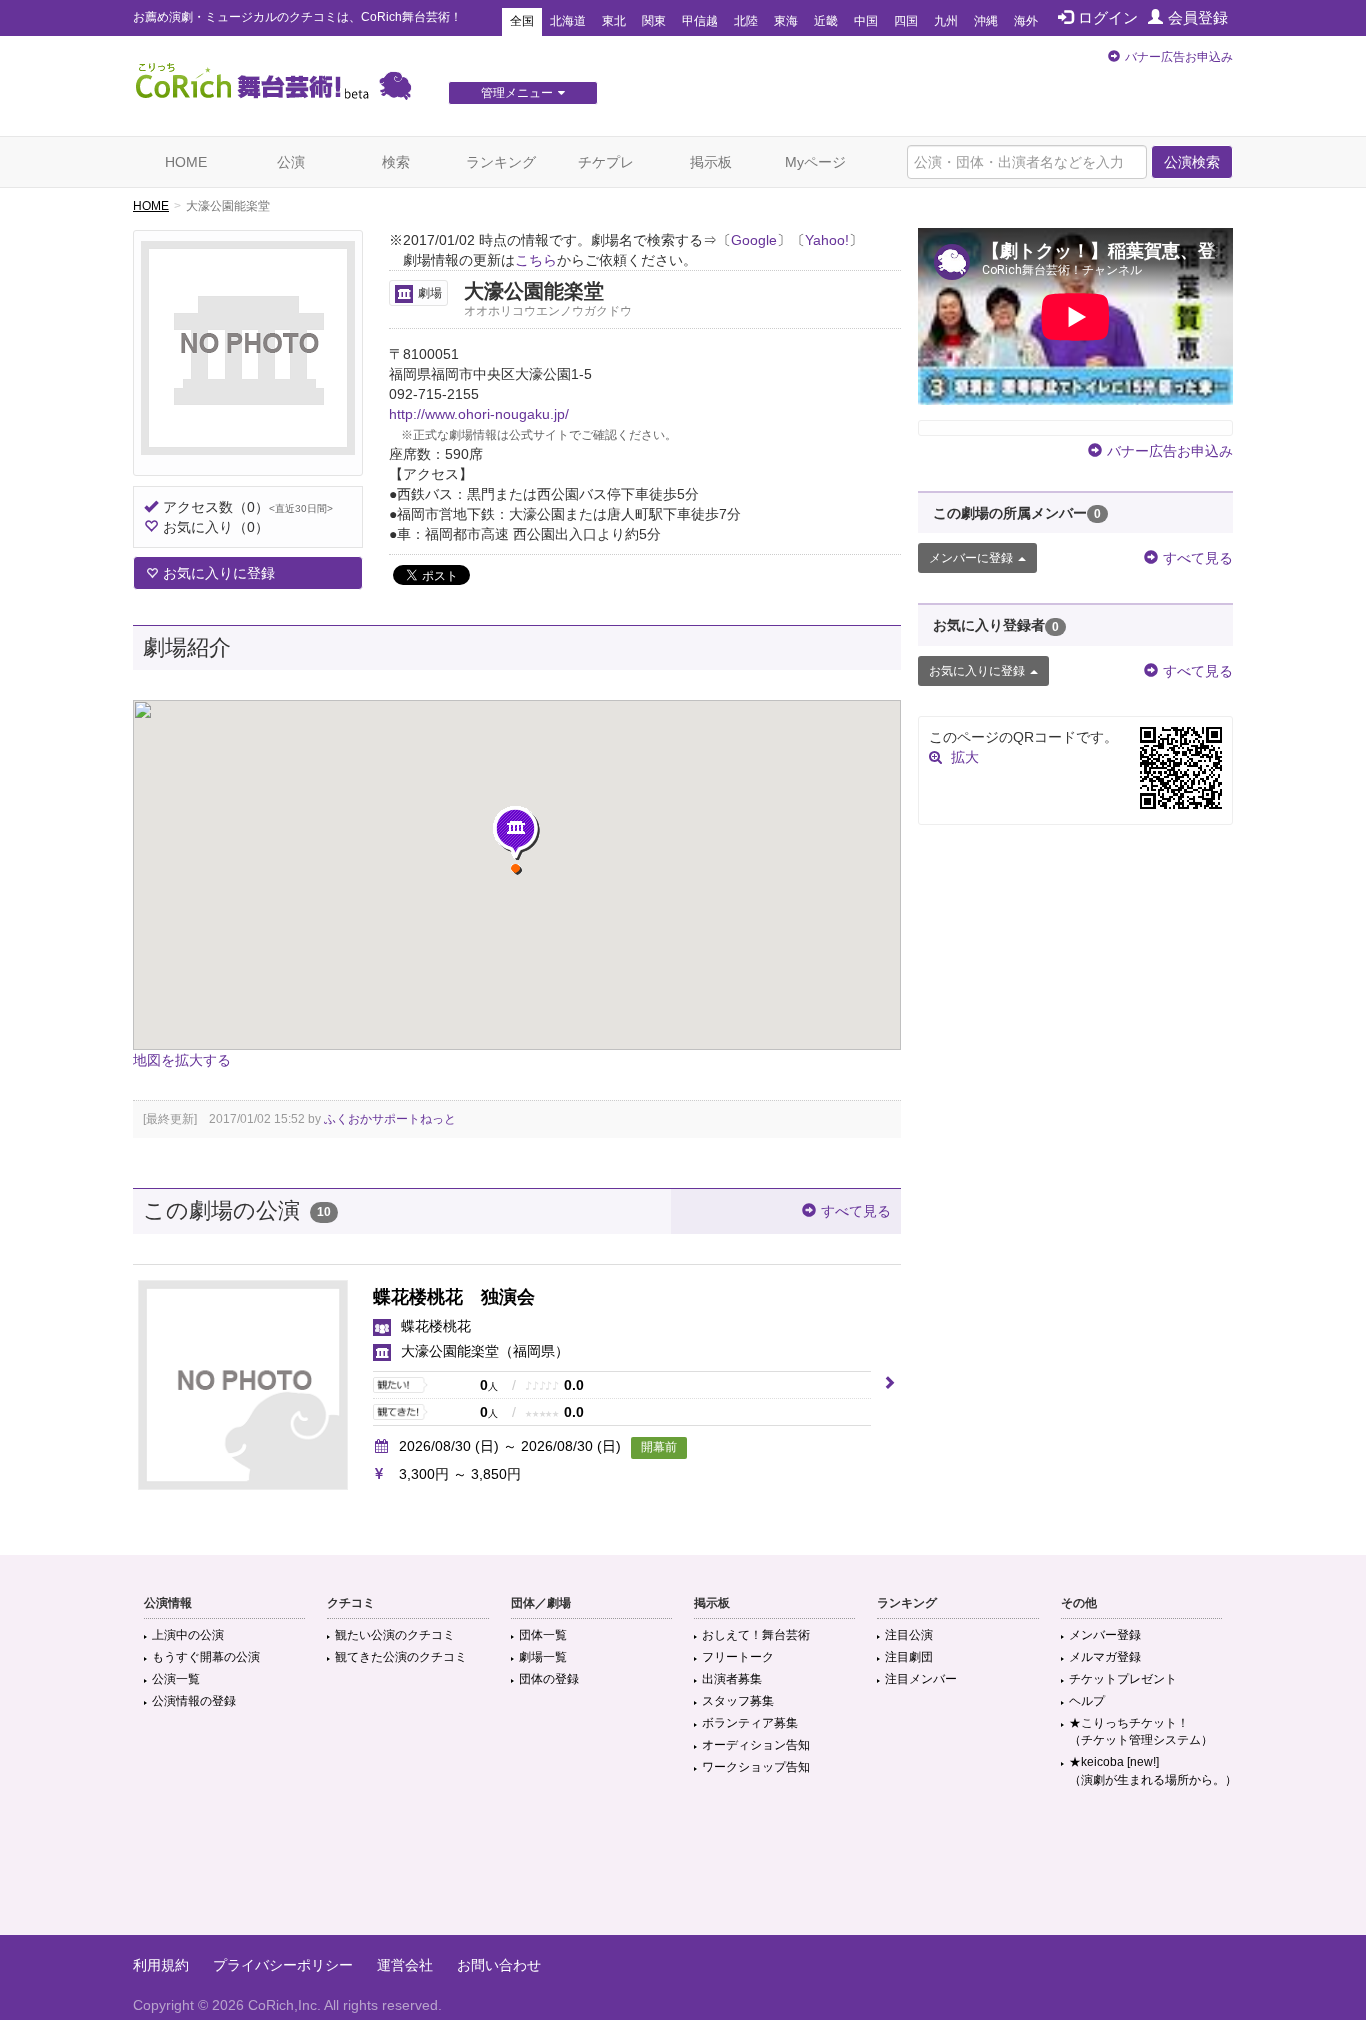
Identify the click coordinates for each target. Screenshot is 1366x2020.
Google (754, 240)
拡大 (965, 757)
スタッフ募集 (738, 1701)
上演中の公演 (188, 1635)
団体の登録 (549, 1679)
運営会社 (405, 1965)
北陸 (746, 21)
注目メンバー (921, 1679)
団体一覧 (543, 1635)
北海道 (568, 21)
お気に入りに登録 (219, 573)
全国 (522, 21)
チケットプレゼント (1123, 1679)
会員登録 (1198, 17)
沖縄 (986, 21)
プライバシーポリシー (283, 1965)
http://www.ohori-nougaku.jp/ (479, 414)
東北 (614, 21)
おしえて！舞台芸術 (756, 1635)
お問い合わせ (499, 1965)
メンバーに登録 (971, 558)
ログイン (1108, 17)
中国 (866, 21)
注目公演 (909, 1635)
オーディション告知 (756, 1745)
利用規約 (161, 1965)
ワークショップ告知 (756, 1767)
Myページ (815, 162)
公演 (291, 162)
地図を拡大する (182, 1060)
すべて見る (856, 1211)
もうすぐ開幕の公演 (206, 1657)
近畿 (826, 21)
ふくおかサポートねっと (390, 1119)
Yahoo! (827, 240)
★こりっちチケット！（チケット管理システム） (1141, 1731)
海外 (1026, 21)
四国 (906, 21)
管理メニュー (517, 93)
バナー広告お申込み (1179, 57)
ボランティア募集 (750, 1723)
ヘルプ (1087, 1701)
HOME (186, 162)
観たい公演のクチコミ (395, 1635)
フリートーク (738, 1657)
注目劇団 (909, 1657)
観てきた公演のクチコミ (401, 1657)
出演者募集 (732, 1679)
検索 (396, 162)
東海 (786, 21)
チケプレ (606, 162)
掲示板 (711, 162)
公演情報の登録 (194, 1701)
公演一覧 (176, 1679)
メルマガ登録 (1105, 1657)
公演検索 (1192, 162)
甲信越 (700, 21)
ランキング (501, 162)
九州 (946, 21)
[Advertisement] (683, 1870)
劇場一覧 (543, 1657)
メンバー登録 (1105, 1635)
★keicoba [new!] (1153, 1770)
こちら (536, 260)
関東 (654, 21)
